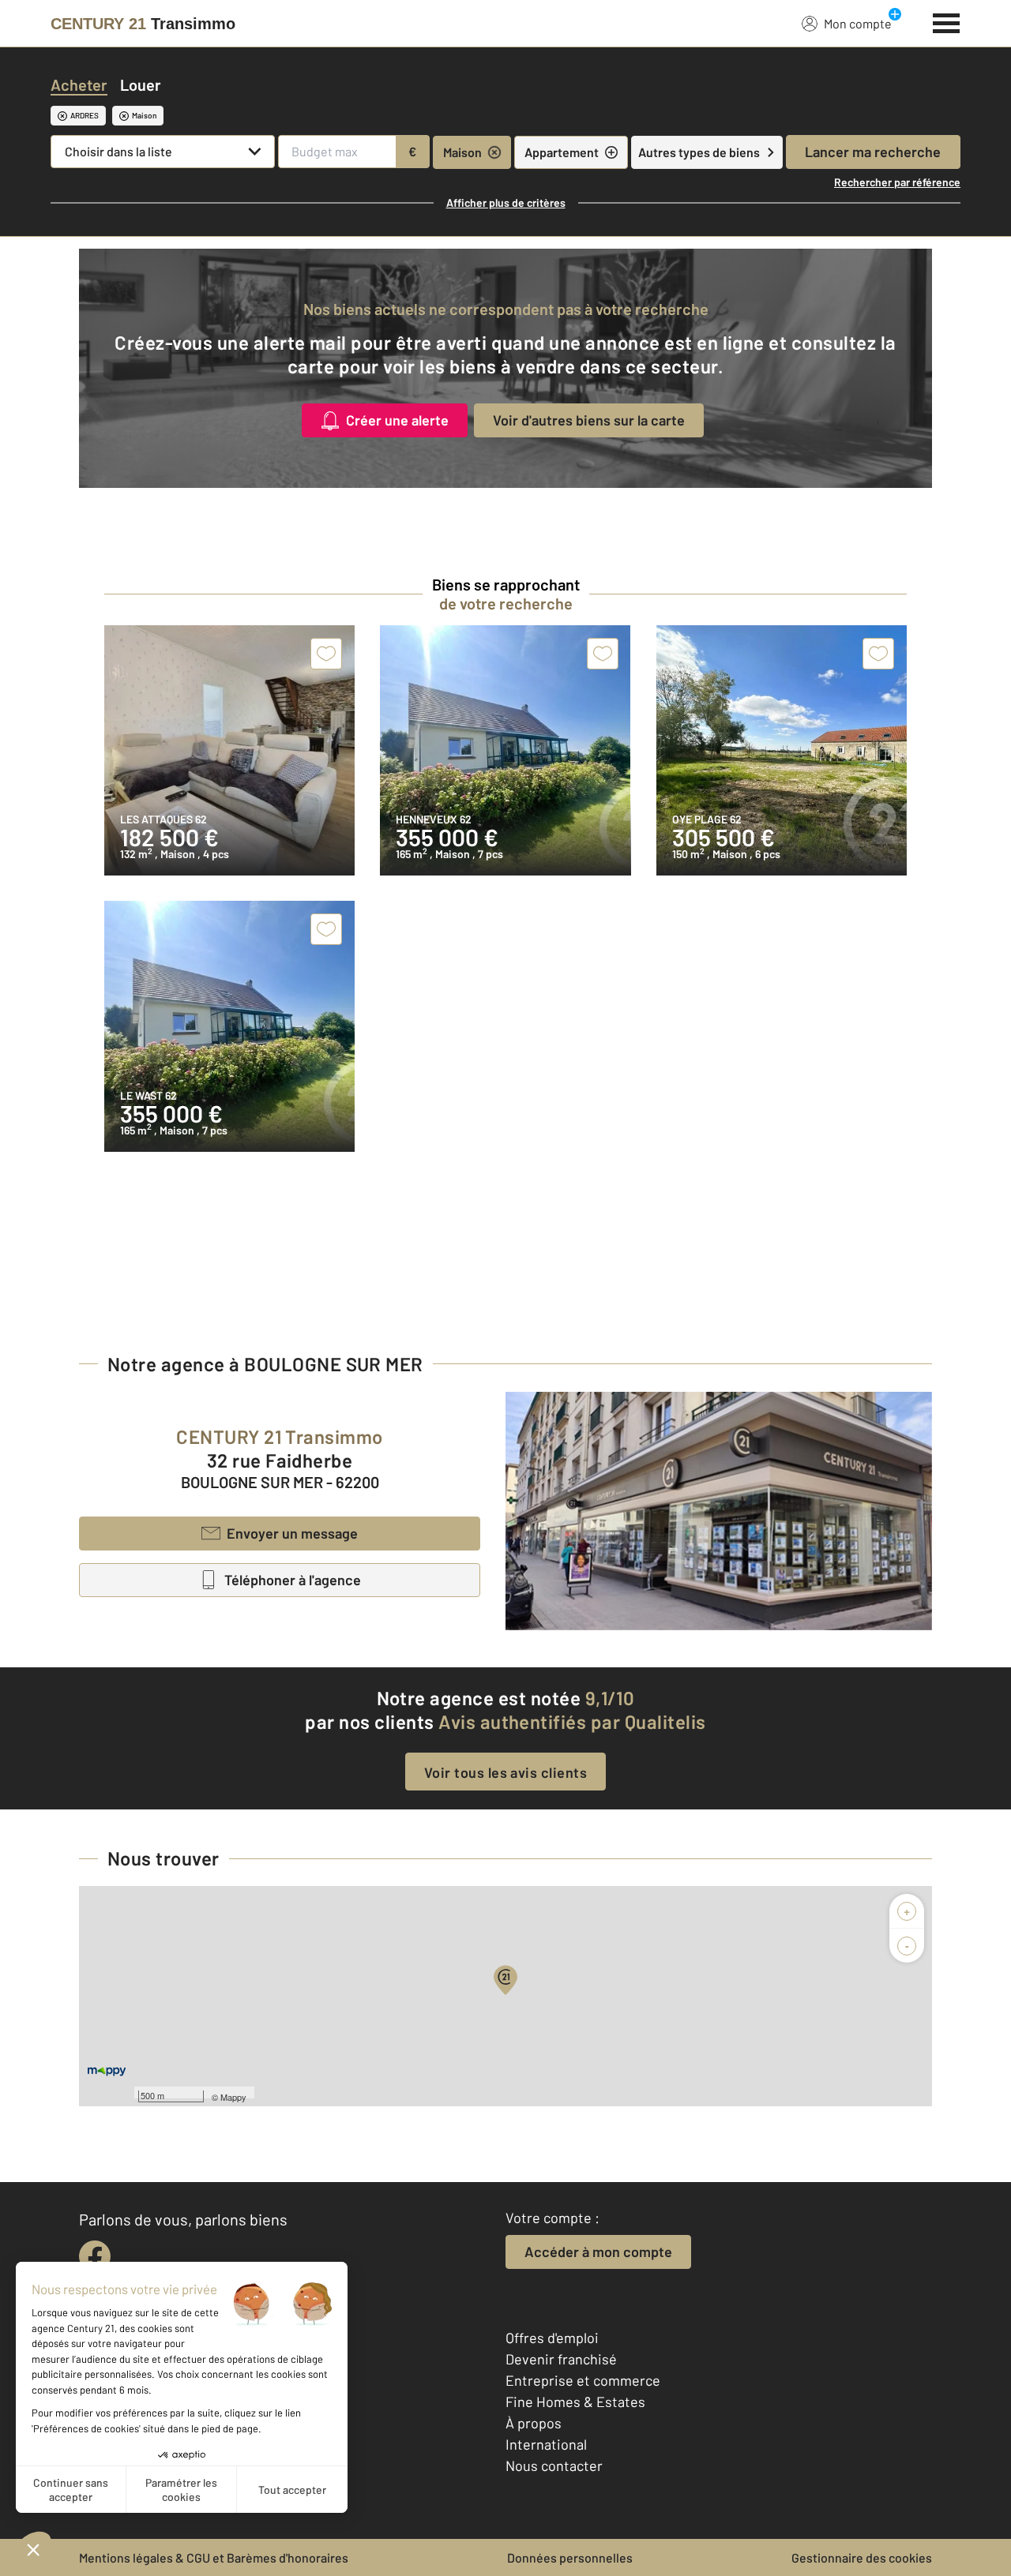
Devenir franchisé (561, 2359)
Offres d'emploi (552, 2338)
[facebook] (95, 2256)
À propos (534, 2423)
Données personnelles (570, 2557)
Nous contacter (554, 2465)
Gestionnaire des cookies (862, 2557)
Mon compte (858, 23)
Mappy (233, 2097)
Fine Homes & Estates (575, 2402)
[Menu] (947, 21)
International (546, 2444)
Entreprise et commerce (583, 2380)
